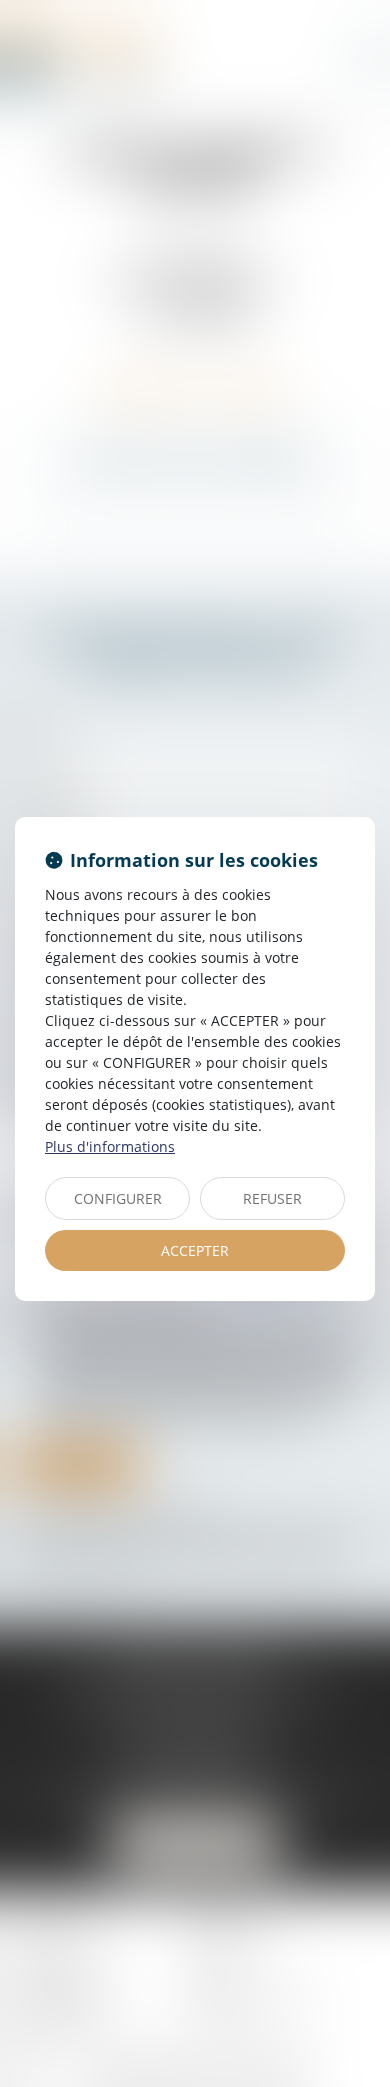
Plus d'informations (110, 1146)
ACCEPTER (195, 1250)
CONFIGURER (118, 1198)
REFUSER (272, 1198)
